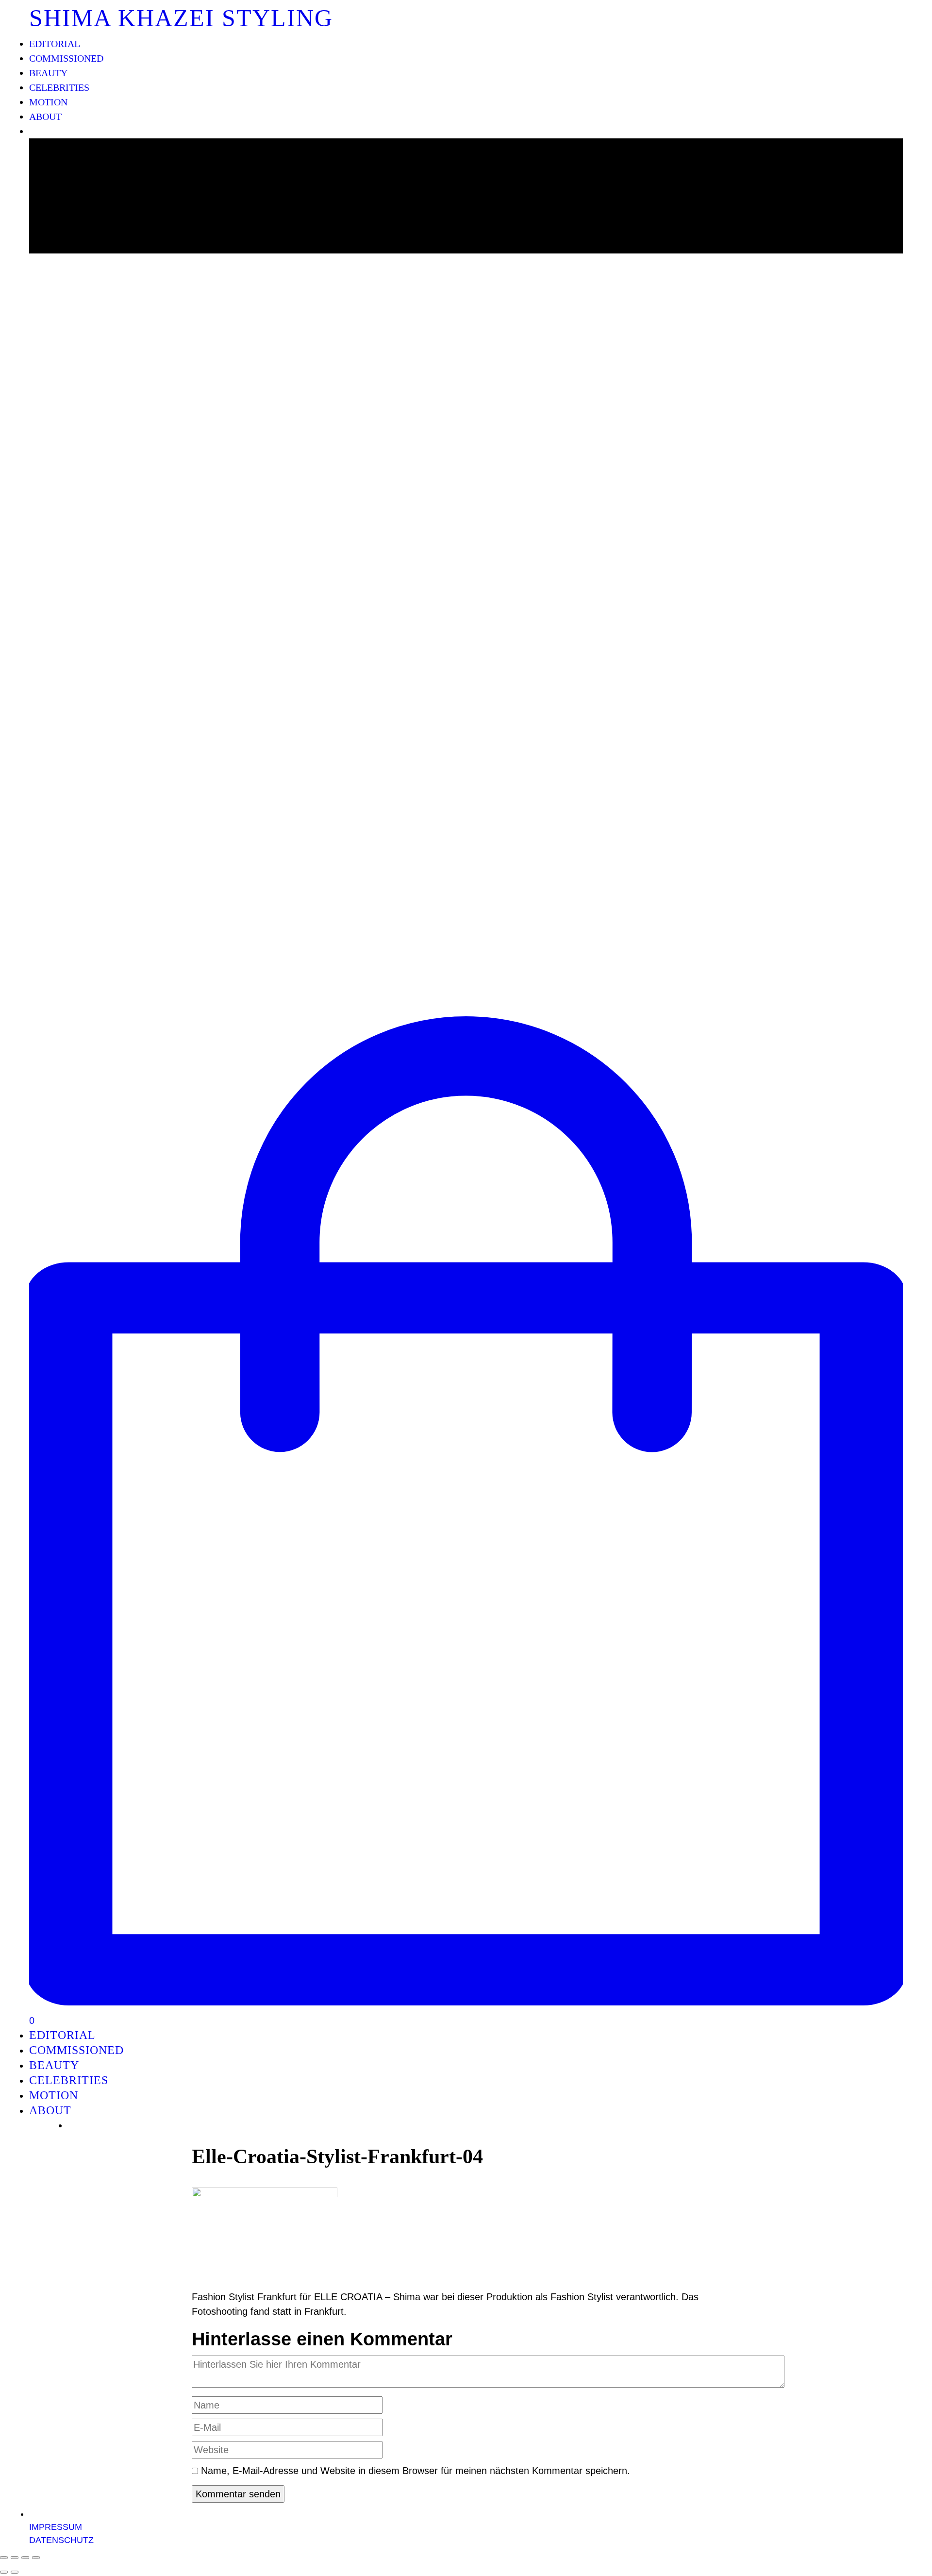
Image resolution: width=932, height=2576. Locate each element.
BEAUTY (48, 73)
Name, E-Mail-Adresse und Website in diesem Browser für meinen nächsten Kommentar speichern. (416, 2471)
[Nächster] (15, 2572)
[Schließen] (4, 2558)
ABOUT (45, 117)
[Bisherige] (4, 2572)
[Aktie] (15, 2558)
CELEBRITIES (59, 87)
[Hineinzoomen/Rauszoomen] (36, 2558)
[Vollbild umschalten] (25, 2558)
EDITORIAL (55, 44)
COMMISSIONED (66, 58)
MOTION (48, 102)
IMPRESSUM (56, 2527)
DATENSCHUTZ (61, 2540)
